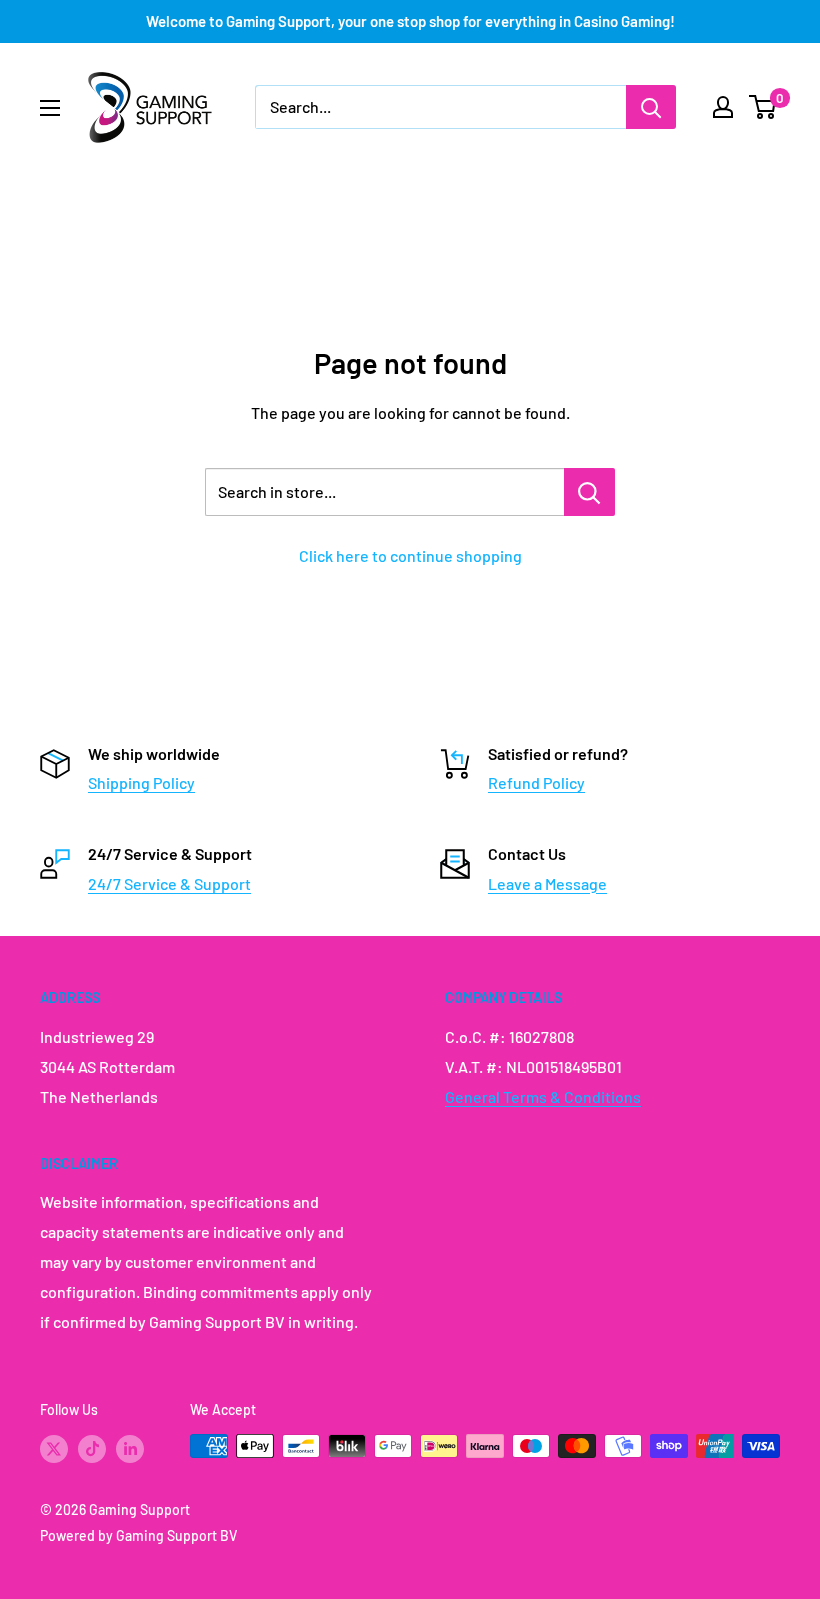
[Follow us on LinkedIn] (130, 1448)
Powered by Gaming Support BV (138, 1535)
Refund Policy (536, 782)
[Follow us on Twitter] (54, 1448)
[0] (763, 107)
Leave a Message (547, 883)
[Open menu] (50, 108)
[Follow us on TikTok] (92, 1448)
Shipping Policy (141, 782)
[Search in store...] (589, 492)
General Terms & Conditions (543, 1096)
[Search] (651, 107)
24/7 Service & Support (169, 883)
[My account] (723, 107)
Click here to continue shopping (410, 555)
